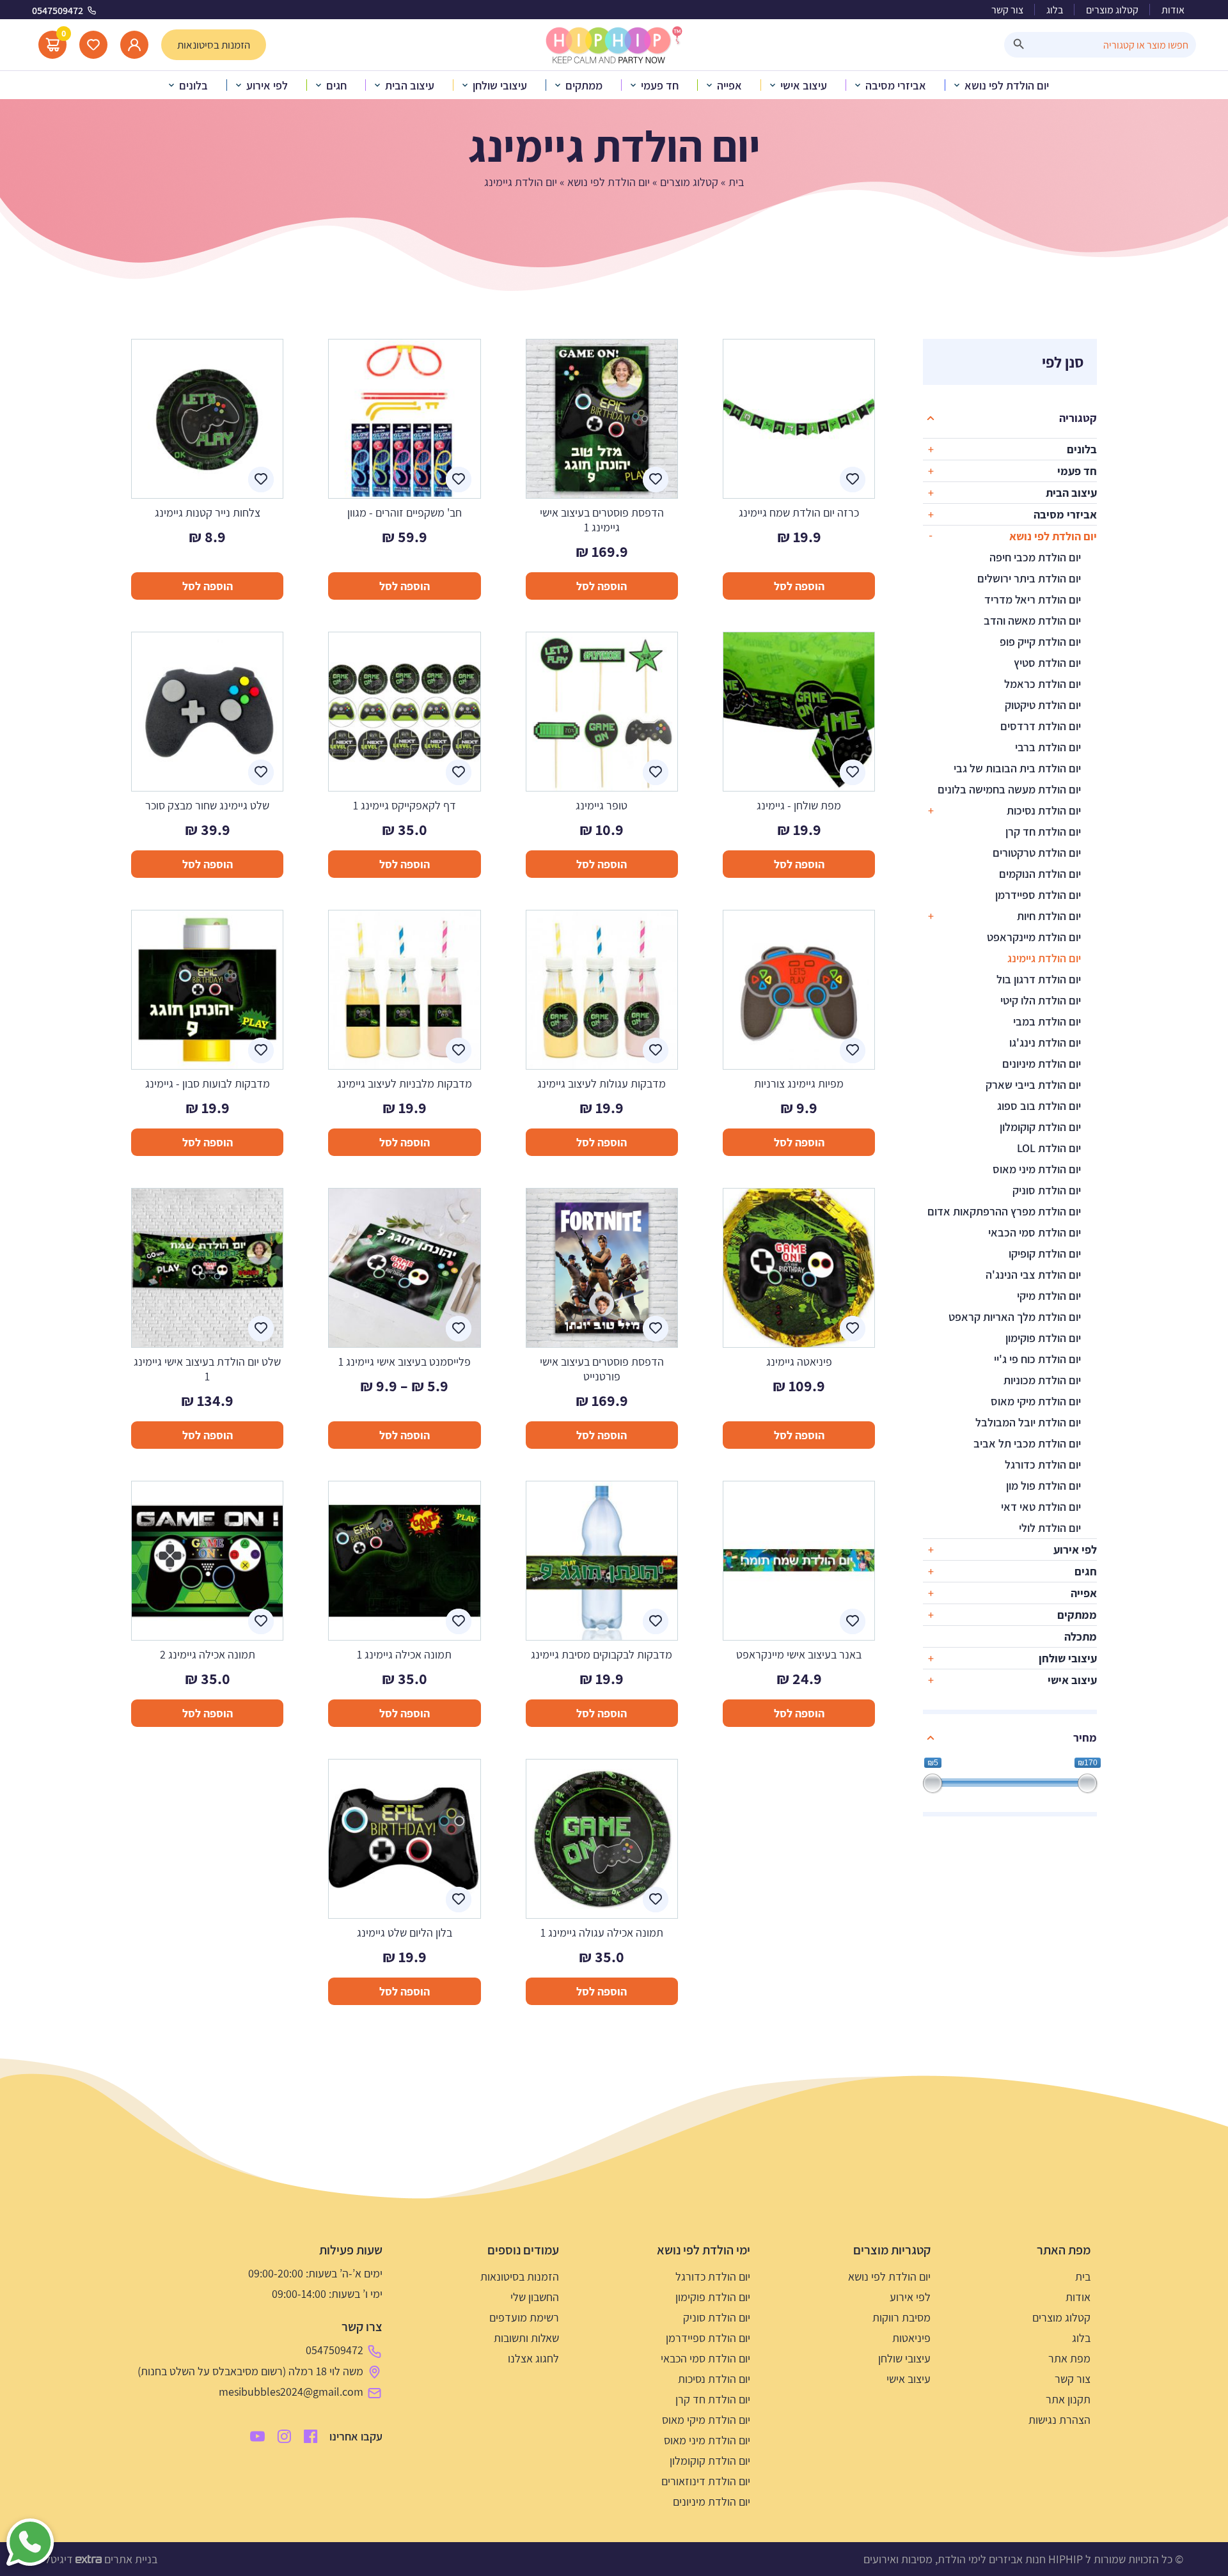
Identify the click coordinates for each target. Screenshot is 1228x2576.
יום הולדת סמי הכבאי (1035, 1232)
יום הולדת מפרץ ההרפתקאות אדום (1004, 1211)
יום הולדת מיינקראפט (1034, 937)
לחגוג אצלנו (533, 2358)
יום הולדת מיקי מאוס (1036, 1401)
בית (736, 182)
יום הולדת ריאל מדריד (1033, 599)
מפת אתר (1069, 2358)
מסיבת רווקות (901, 2317)
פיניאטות (911, 2338)
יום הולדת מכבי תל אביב (1027, 1443)
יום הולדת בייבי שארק (1033, 1085)
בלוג (1055, 10)
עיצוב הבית (1071, 493)
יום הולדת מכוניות (1042, 1380)
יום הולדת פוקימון (1043, 1338)
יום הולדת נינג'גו (1045, 1042)
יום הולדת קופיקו (1045, 1253)
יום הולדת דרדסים (1041, 726)
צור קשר (1007, 10)
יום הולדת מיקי (1049, 1296)
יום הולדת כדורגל (1043, 1464)
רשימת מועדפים (524, 2317)
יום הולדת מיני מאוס (1037, 1169)
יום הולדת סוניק (1047, 1190)
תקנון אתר (1068, 2399)
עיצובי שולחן (1068, 1658)
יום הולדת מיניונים (1042, 1064)
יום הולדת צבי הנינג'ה (1033, 1275)
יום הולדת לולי (1050, 1528)
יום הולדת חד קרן (1043, 831)
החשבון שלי (535, 2297)
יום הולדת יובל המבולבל (1028, 1422)
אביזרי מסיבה (1065, 514)
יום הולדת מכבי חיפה (1035, 557)
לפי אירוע (1075, 1550)
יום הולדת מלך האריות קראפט (1015, 1317)
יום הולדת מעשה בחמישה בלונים (1009, 789)
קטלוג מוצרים (1112, 10)
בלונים (1082, 449)
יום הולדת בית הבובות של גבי (1017, 768)
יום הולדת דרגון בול (1039, 979)
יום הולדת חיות (1049, 916)
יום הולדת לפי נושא (609, 182)
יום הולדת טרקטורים (1037, 853)
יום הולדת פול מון (1043, 1486)
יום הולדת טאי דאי (1041, 1507)
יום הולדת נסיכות (1044, 810)
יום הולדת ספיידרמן (1038, 895)
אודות (1173, 10)
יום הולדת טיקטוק (1043, 705)
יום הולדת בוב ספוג (1039, 1106)
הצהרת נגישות (1059, 2420)
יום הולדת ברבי (1048, 747)
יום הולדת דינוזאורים (706, 2481)
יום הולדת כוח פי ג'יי (1037, 1359)
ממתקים (1077, 1615)
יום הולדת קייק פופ (1040, 642)
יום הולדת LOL (1049, 1148)
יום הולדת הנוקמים (1040, 874)
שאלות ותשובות (526, 2338)
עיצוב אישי (1072, 1680)
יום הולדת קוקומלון (1040, 1127)
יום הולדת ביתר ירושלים (1029, 578)
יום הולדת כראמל (1043, 684)
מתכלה (1081, 1636)
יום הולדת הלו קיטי (1041, 1000)
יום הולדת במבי (1047, 1021)
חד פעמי (1077, 471)
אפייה (1084, 1593)
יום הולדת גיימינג (1044, 958)
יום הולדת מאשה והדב (1032, 621)
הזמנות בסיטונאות (520, 2276)
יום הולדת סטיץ (1047, 663)
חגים (1086, 1571)
